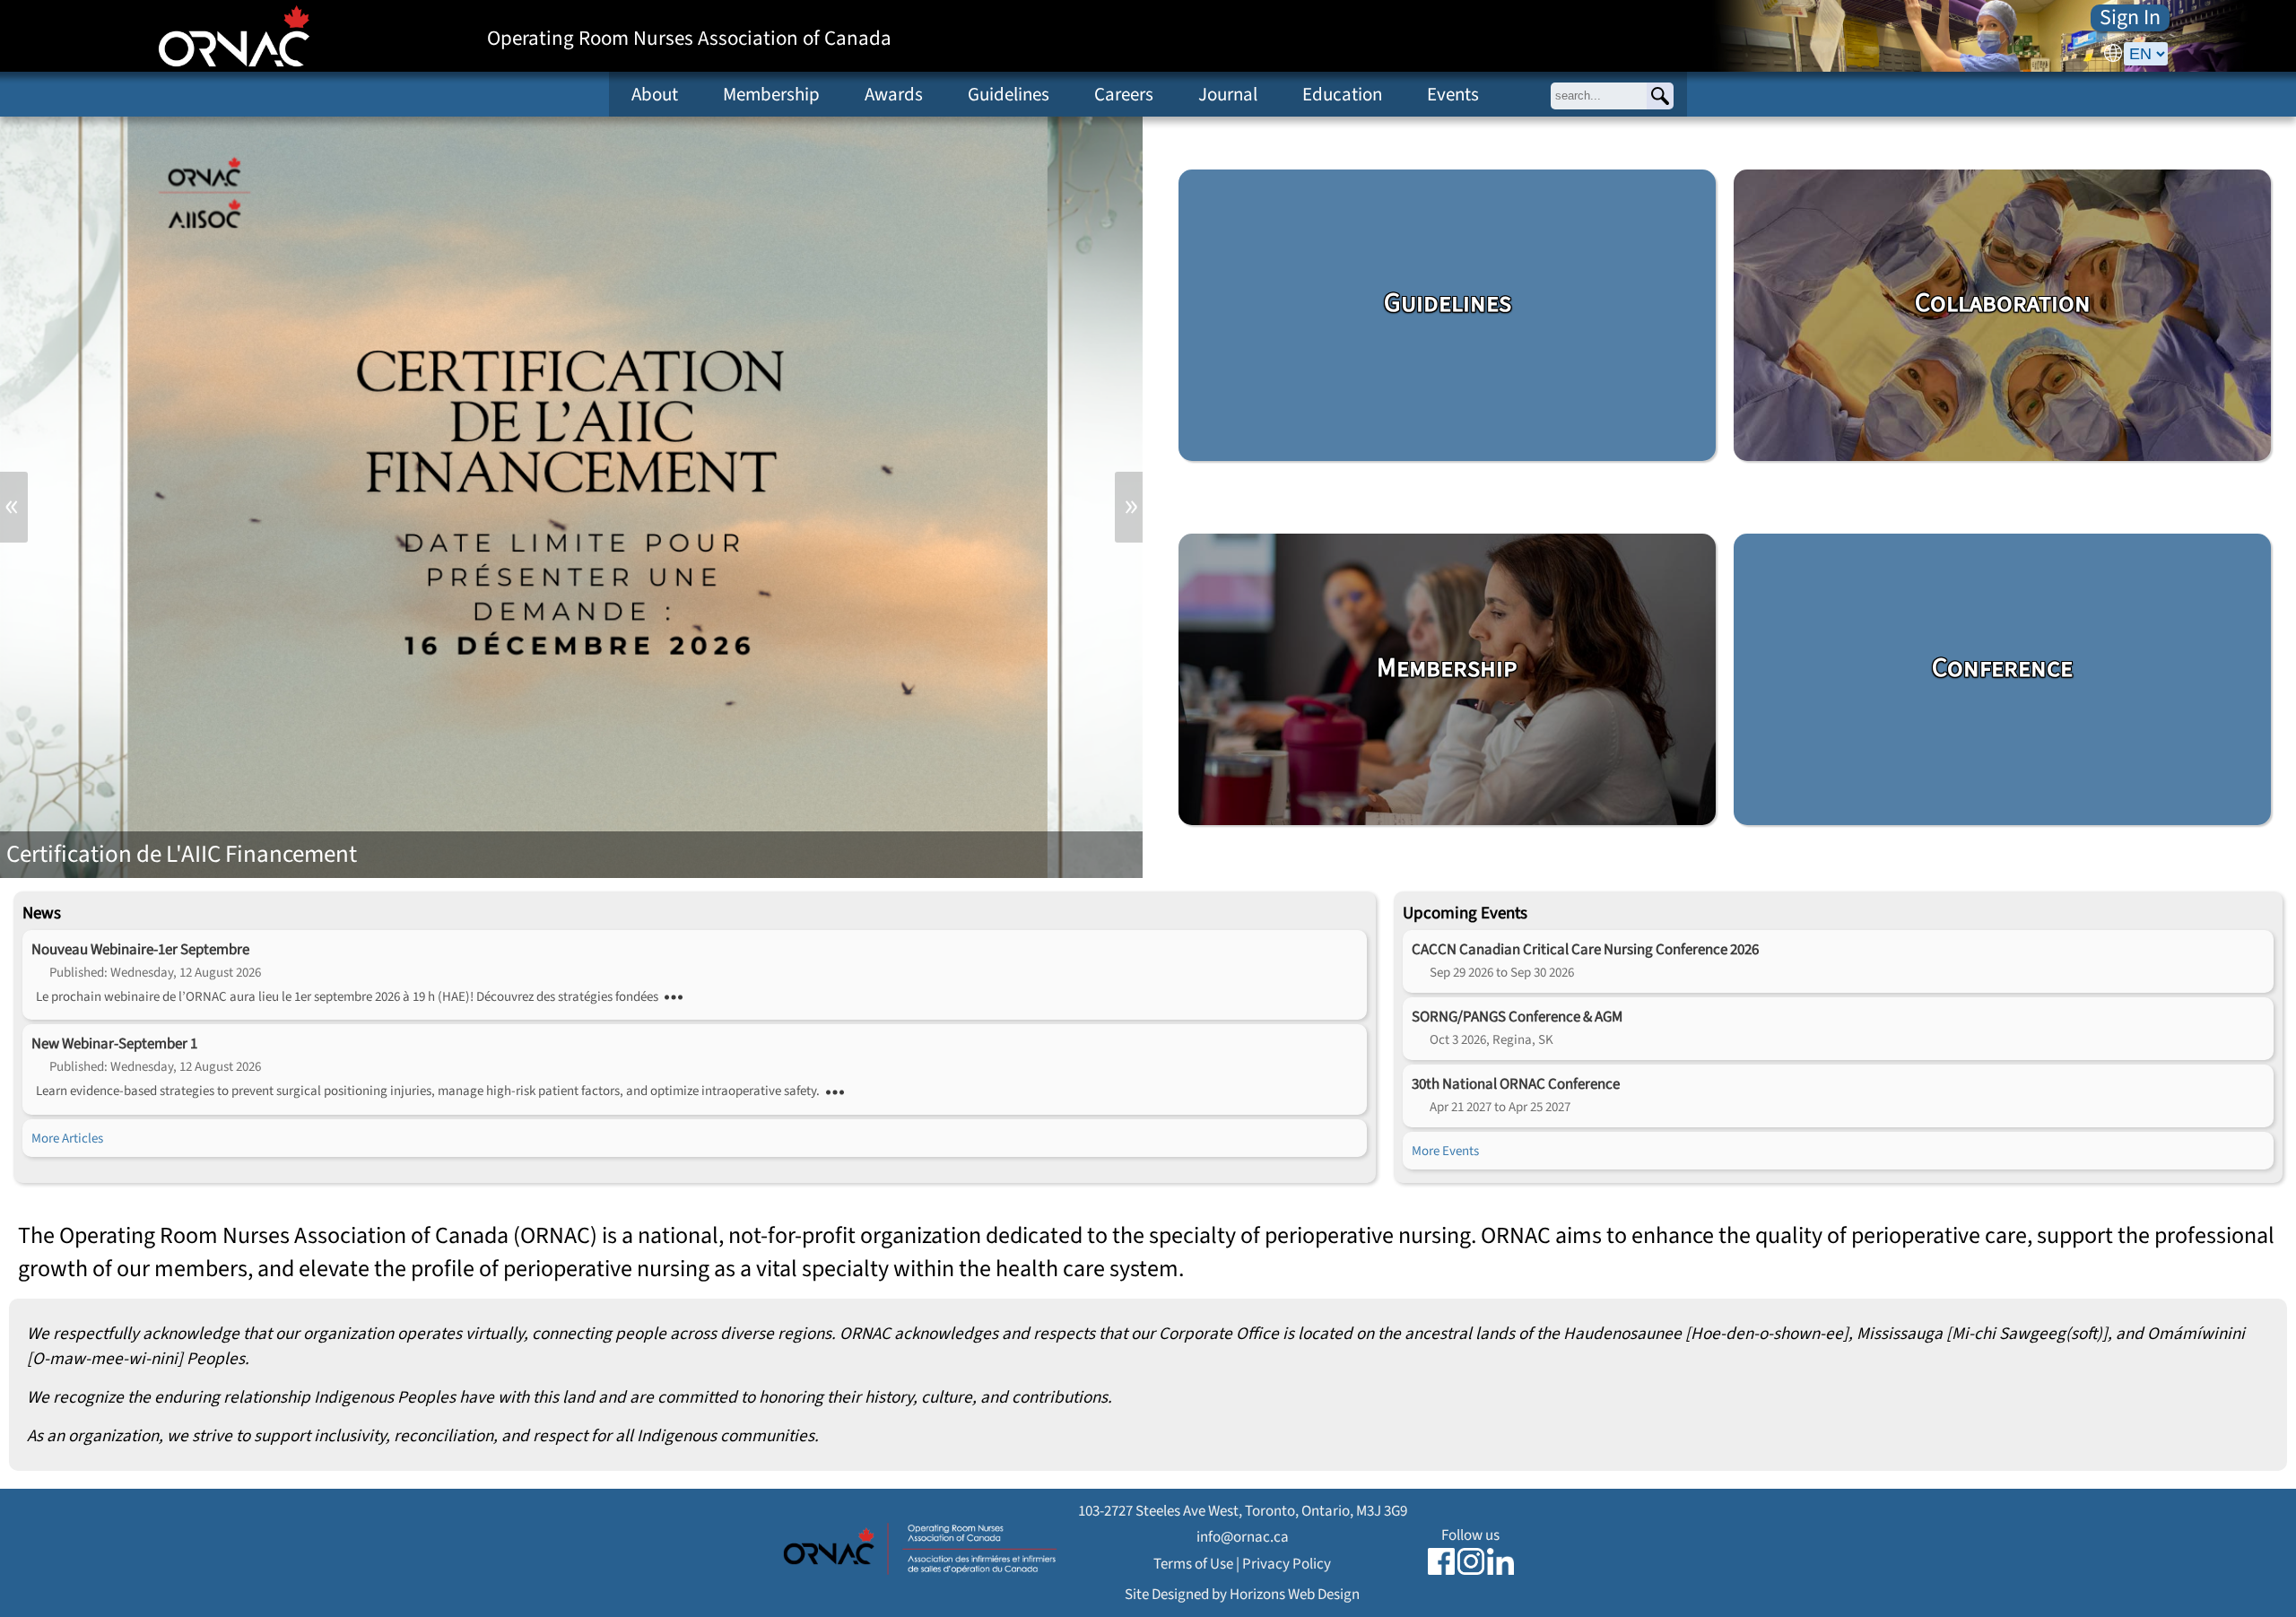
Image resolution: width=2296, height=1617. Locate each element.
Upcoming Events (1465, 913)
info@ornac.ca (1243, 1537)
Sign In (2130, 18)
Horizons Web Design (1295, 1594)
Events (1453, 94)
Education (1342, 94)
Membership (771, 94)
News (42, 913)
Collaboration (2003, 303)
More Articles (67, 1138)
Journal (1228, 94)
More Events (1445, 1151)
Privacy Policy (1287, 1564)
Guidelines (1009, 94)
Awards (894, 94)
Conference (2002, 668)
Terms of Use (1193, 1564)
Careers (1124, 94)
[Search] (1660, 96)
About (655, 94)
